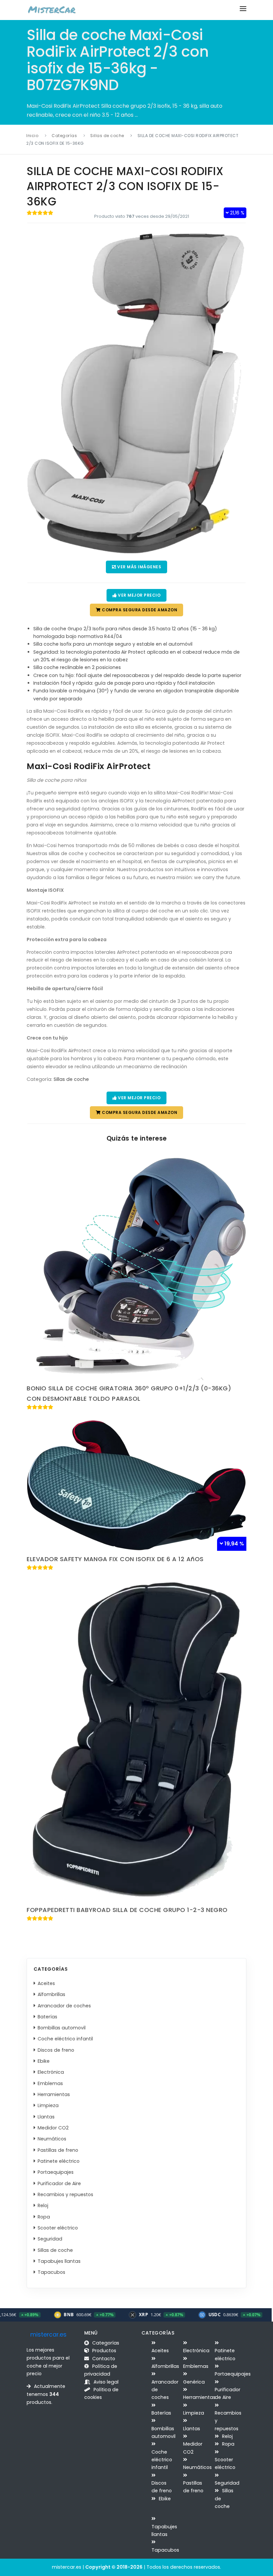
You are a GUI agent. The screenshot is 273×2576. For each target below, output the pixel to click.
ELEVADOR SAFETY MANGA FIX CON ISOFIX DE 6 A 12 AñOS (115, 1559)
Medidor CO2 (54, 2128)
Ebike (45, 2061)
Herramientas (55, 2094)
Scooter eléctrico (59, 2228)
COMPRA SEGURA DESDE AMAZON (139, 610)
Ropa (45, 2217)
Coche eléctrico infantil (67, 2039)
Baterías (49, 2017)
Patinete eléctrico (60, 2161)
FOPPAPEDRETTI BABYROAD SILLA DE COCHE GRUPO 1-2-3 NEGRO (127, 1910)
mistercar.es (48, 2335)
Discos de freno (57, 2050)
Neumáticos (53, 2139)
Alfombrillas (53, 1994)
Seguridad (51, 2239)
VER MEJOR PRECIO (139, 595)
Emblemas (52, 2083)
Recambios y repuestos (67, 2194)
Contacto (103, 2359)
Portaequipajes (57, 2172)
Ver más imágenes (139, 567)
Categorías (64, 136)
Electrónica (52, 2072)
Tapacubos (53, 2272)
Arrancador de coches (66, 2006)
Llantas (47, 2117)
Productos (104, 2351)
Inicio (32, 136)
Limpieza (49, 2105)
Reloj (44, 2205)
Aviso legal (105, 2382)
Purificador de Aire (61, 2183)
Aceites (48, 1983)
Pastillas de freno (59, 2150)
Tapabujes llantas (60, 2261)
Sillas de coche (107, 136)
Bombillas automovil (63, 2028)
